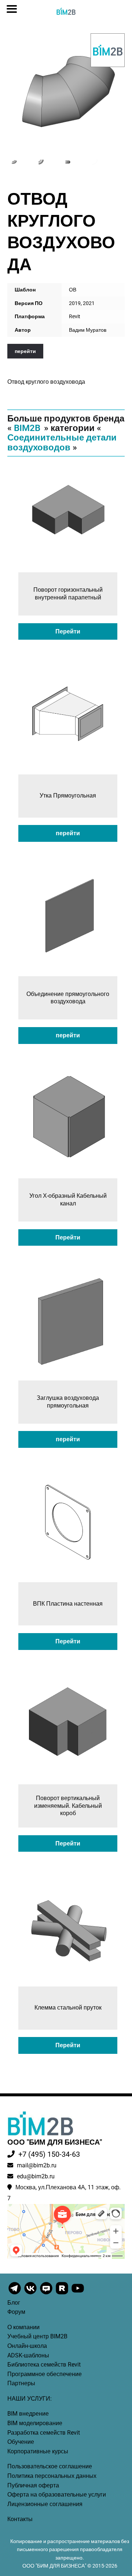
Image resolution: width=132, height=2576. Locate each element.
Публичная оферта (33, 2485)
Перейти (68, 631)
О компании (23, 2327)
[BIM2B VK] (31, 2294)
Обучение (21, 2442)
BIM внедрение (28, 2414)
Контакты (20, 2519)
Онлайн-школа (27, 2346)
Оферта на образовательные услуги (57, 2495)
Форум (16, 2312)
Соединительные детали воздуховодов (62, 442)
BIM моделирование (35, 2423)
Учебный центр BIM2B (37, 2336)
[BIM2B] (108, 50)
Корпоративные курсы (38, 2451)
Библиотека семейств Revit (44, 2365)
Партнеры (21, 2383)
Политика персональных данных (52, 2476)
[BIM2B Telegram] (15, 2294)
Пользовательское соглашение (50, 2466)
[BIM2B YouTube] (78, 2294)
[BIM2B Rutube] (63, 2294)
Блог (14, 2303)
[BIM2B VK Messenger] (47, 2294)
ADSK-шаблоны (28, 2355)
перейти (25, 351)
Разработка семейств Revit (44, 2433)
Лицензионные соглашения (45, 2504)
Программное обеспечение (45, 2374)
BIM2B (27, 428)
